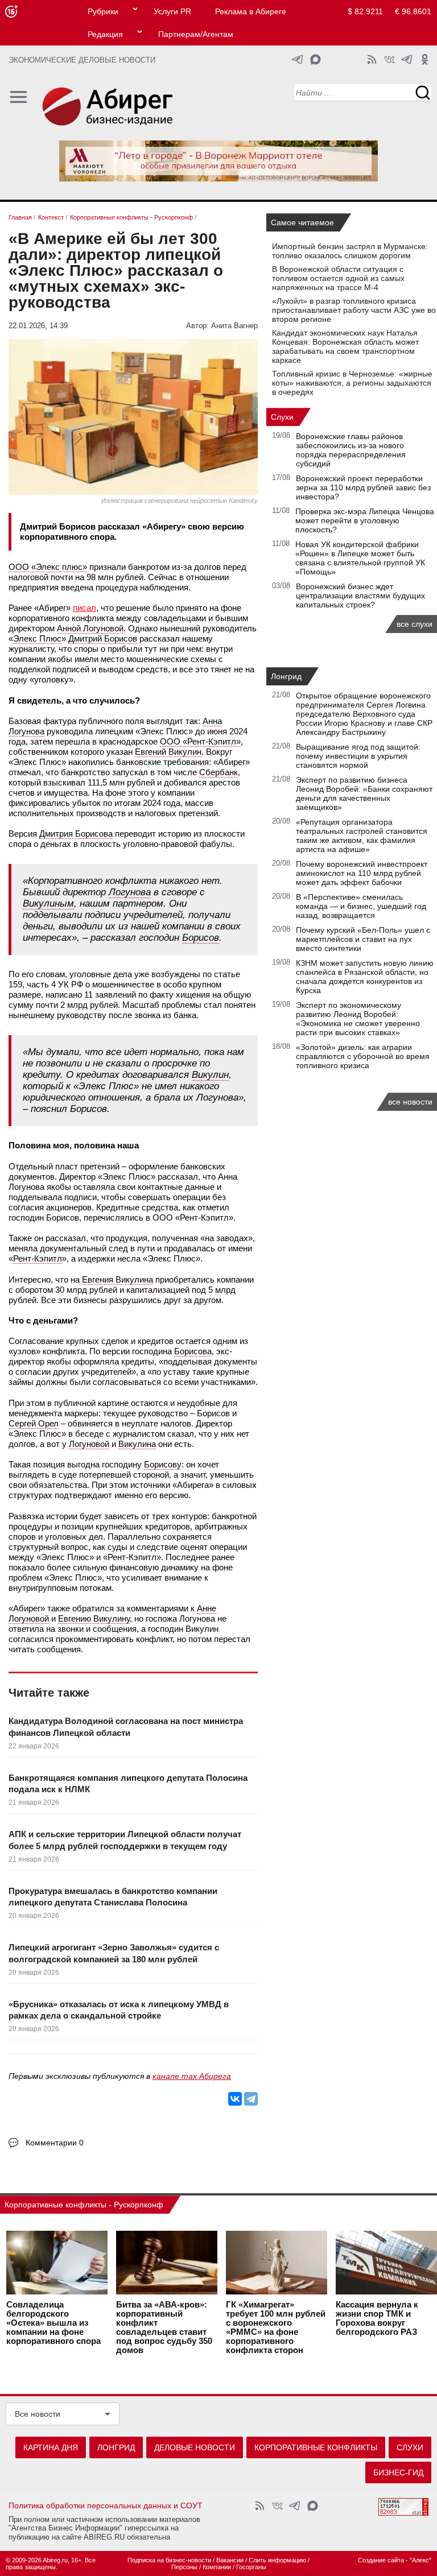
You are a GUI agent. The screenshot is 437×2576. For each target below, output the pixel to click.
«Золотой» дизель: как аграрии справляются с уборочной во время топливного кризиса (363, 1056)
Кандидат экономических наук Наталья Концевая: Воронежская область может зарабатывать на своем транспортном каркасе (345, 346)
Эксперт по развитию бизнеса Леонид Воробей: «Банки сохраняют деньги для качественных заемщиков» (364, 793)
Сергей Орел (34, 1423)
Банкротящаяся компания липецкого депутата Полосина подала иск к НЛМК (128, 1783)
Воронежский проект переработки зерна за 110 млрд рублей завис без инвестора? (363, 487)
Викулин (210, 1075)
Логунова (130, 892)
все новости (410, 1102)
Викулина (137, 1444)
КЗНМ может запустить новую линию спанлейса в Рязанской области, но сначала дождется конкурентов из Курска (365, 977)
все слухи (415, 624)
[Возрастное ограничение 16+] (11, 12)
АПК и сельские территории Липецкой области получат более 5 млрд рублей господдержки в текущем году (125, 1840)
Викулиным (48, 904)
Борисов (201, 938)
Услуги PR (172, 11)
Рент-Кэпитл (38, 1258)
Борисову (163, 1464)
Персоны (184, 2567)
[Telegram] (251, 2099)
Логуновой (89, 1444)
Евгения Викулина (118, 1279)
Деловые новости (195, 2447)
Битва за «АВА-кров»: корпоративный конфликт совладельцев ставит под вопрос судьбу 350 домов (164, 2327)
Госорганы (251, 2567)
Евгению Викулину (94, 1618)
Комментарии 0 (55, 2143)
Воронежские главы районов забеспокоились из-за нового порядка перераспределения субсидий (351, 450)
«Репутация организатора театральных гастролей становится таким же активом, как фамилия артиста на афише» (362, 836)
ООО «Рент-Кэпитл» (200, 741)
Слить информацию (277, 2560)
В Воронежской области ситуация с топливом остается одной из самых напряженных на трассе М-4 (338, 278)
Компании (217, 2567)
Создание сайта (381, 2560)
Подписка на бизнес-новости (169, 2560)
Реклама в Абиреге (251, 11)
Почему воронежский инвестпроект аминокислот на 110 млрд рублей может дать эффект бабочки (362, 873)
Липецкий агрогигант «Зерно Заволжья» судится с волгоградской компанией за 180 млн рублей (114, 1953)
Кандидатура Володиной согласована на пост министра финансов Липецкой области (126, 1727)
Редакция (105, 34)
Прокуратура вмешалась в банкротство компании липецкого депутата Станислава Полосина (113, 1897)
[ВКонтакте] (235, 2099)
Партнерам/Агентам (196, 34)
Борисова (193, 1351)
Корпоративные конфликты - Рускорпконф (84, 2205)
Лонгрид (286, 676)
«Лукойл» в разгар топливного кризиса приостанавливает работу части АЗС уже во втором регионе (354, 310)
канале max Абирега (192, 2076)
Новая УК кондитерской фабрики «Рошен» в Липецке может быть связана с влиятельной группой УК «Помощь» (360, 558)
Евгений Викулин (168, 752)
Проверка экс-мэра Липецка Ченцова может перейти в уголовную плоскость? (365, 520)
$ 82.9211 (365, 11)
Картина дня (51, 2447)
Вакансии (230, 2560)
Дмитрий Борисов (103, 638)
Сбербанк (218, 772)
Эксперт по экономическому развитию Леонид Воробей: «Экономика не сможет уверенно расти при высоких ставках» (358, 1019)
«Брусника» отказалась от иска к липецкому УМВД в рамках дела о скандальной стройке (119, 2010)
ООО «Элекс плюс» (48, 567)
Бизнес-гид (398, 2472)
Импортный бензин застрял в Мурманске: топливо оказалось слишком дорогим (350, 251)
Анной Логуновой (90, 628)
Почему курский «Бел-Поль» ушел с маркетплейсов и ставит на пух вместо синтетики (363, 939)
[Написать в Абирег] (316, 59)
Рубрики (103, 11)
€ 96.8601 (413, 11)
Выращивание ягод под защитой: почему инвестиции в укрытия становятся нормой (358, 756)
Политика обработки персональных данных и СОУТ (106, 2505)
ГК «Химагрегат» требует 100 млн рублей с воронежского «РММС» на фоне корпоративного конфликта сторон (276, 2327)
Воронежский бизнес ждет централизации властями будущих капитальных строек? (360, 596)
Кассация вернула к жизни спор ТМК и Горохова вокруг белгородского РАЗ (377, 2318)
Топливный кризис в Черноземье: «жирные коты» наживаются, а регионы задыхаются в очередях (352, 383)
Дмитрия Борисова (76, 834)
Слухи (282, 417)
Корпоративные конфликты (316, 2447)
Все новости (38, 2414)
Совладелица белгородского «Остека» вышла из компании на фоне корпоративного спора (53, 2323)
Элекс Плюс (37, 638)
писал (84, 608)
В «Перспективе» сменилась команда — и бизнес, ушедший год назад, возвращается (361, 906)
